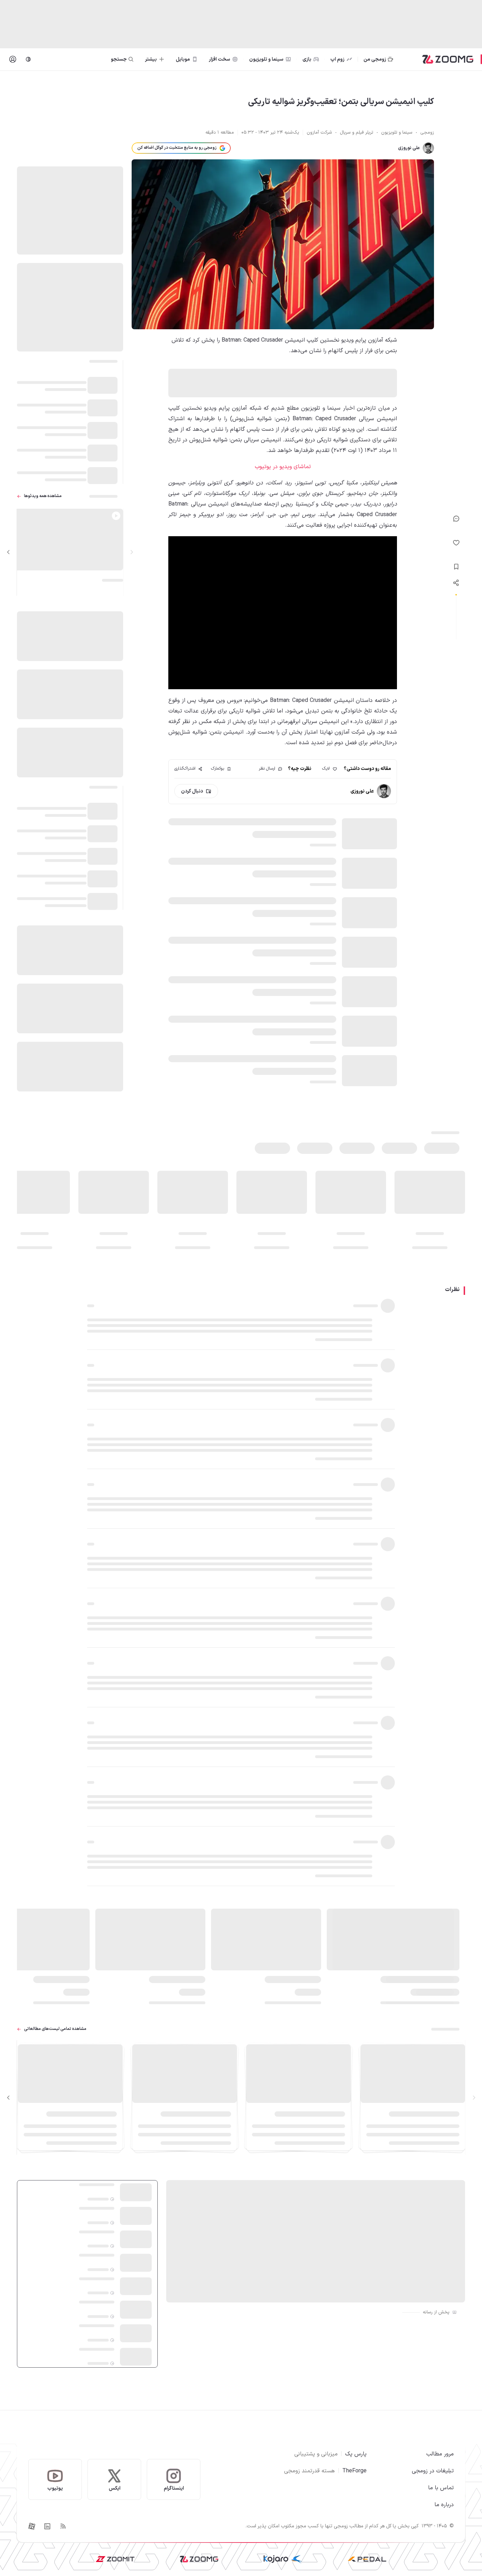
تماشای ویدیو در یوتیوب (283, 467)
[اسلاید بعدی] (8, 552)
